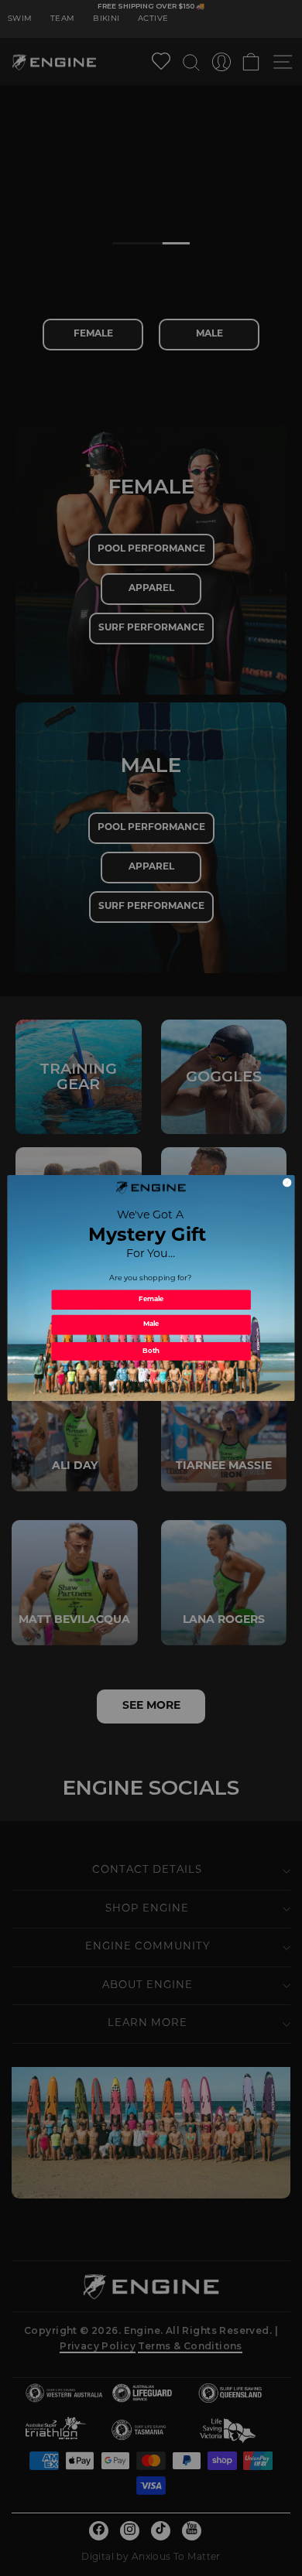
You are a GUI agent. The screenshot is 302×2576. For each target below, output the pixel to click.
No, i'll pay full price (151, 1381)
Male (151, 1325)
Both (151, 1352)
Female (151, 1300)
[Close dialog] (287, 1183)
